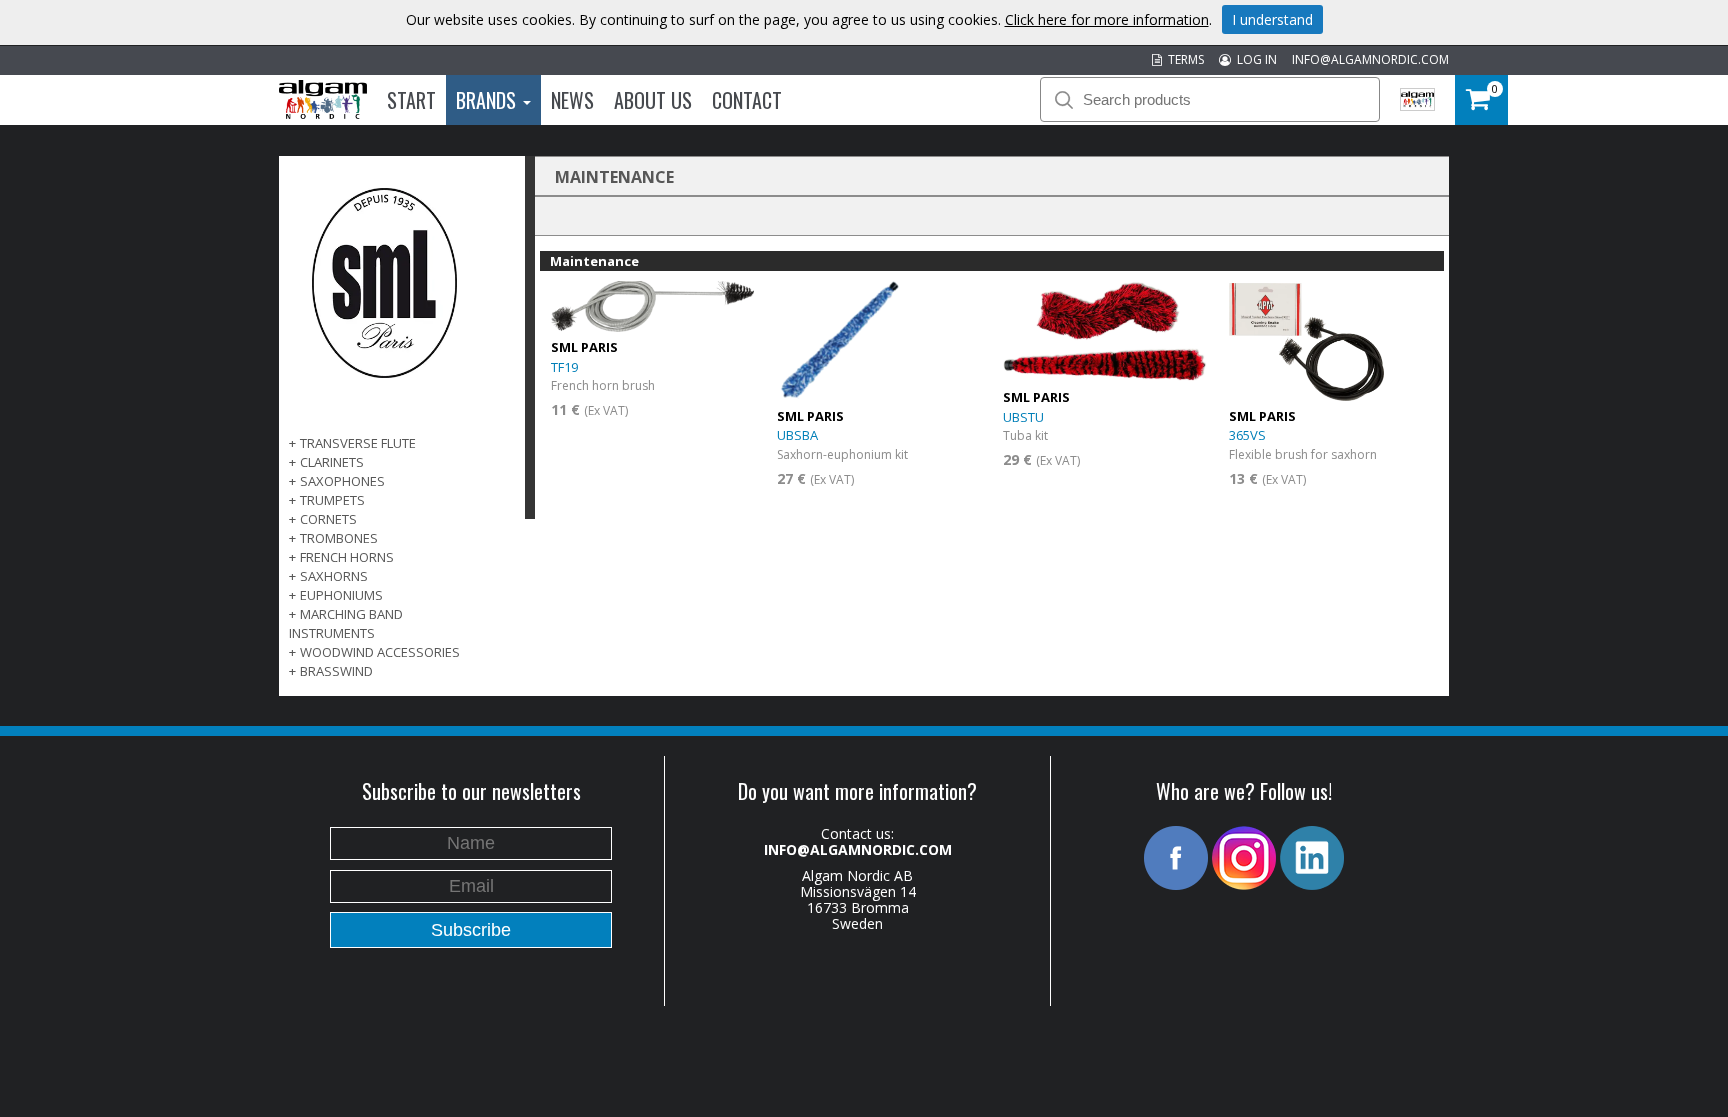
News (572, 100)
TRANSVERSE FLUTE (358, 443)
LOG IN (1254, 59)
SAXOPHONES (342, 481)
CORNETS (328, 519)
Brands (488, 100)
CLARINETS (332, 462)
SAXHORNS (334, 576)
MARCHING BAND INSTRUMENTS (346, 623)
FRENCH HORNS (347, 557)
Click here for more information (1107, 19)
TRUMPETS (332, 500)
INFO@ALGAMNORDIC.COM (1370, 59)
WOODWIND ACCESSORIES (380, 652)
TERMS (1183, 59)
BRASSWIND (336, 671)
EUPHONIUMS (341, 595)
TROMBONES (339, 538)
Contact (747, 100)
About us (653, 100)
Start (411, 100)
